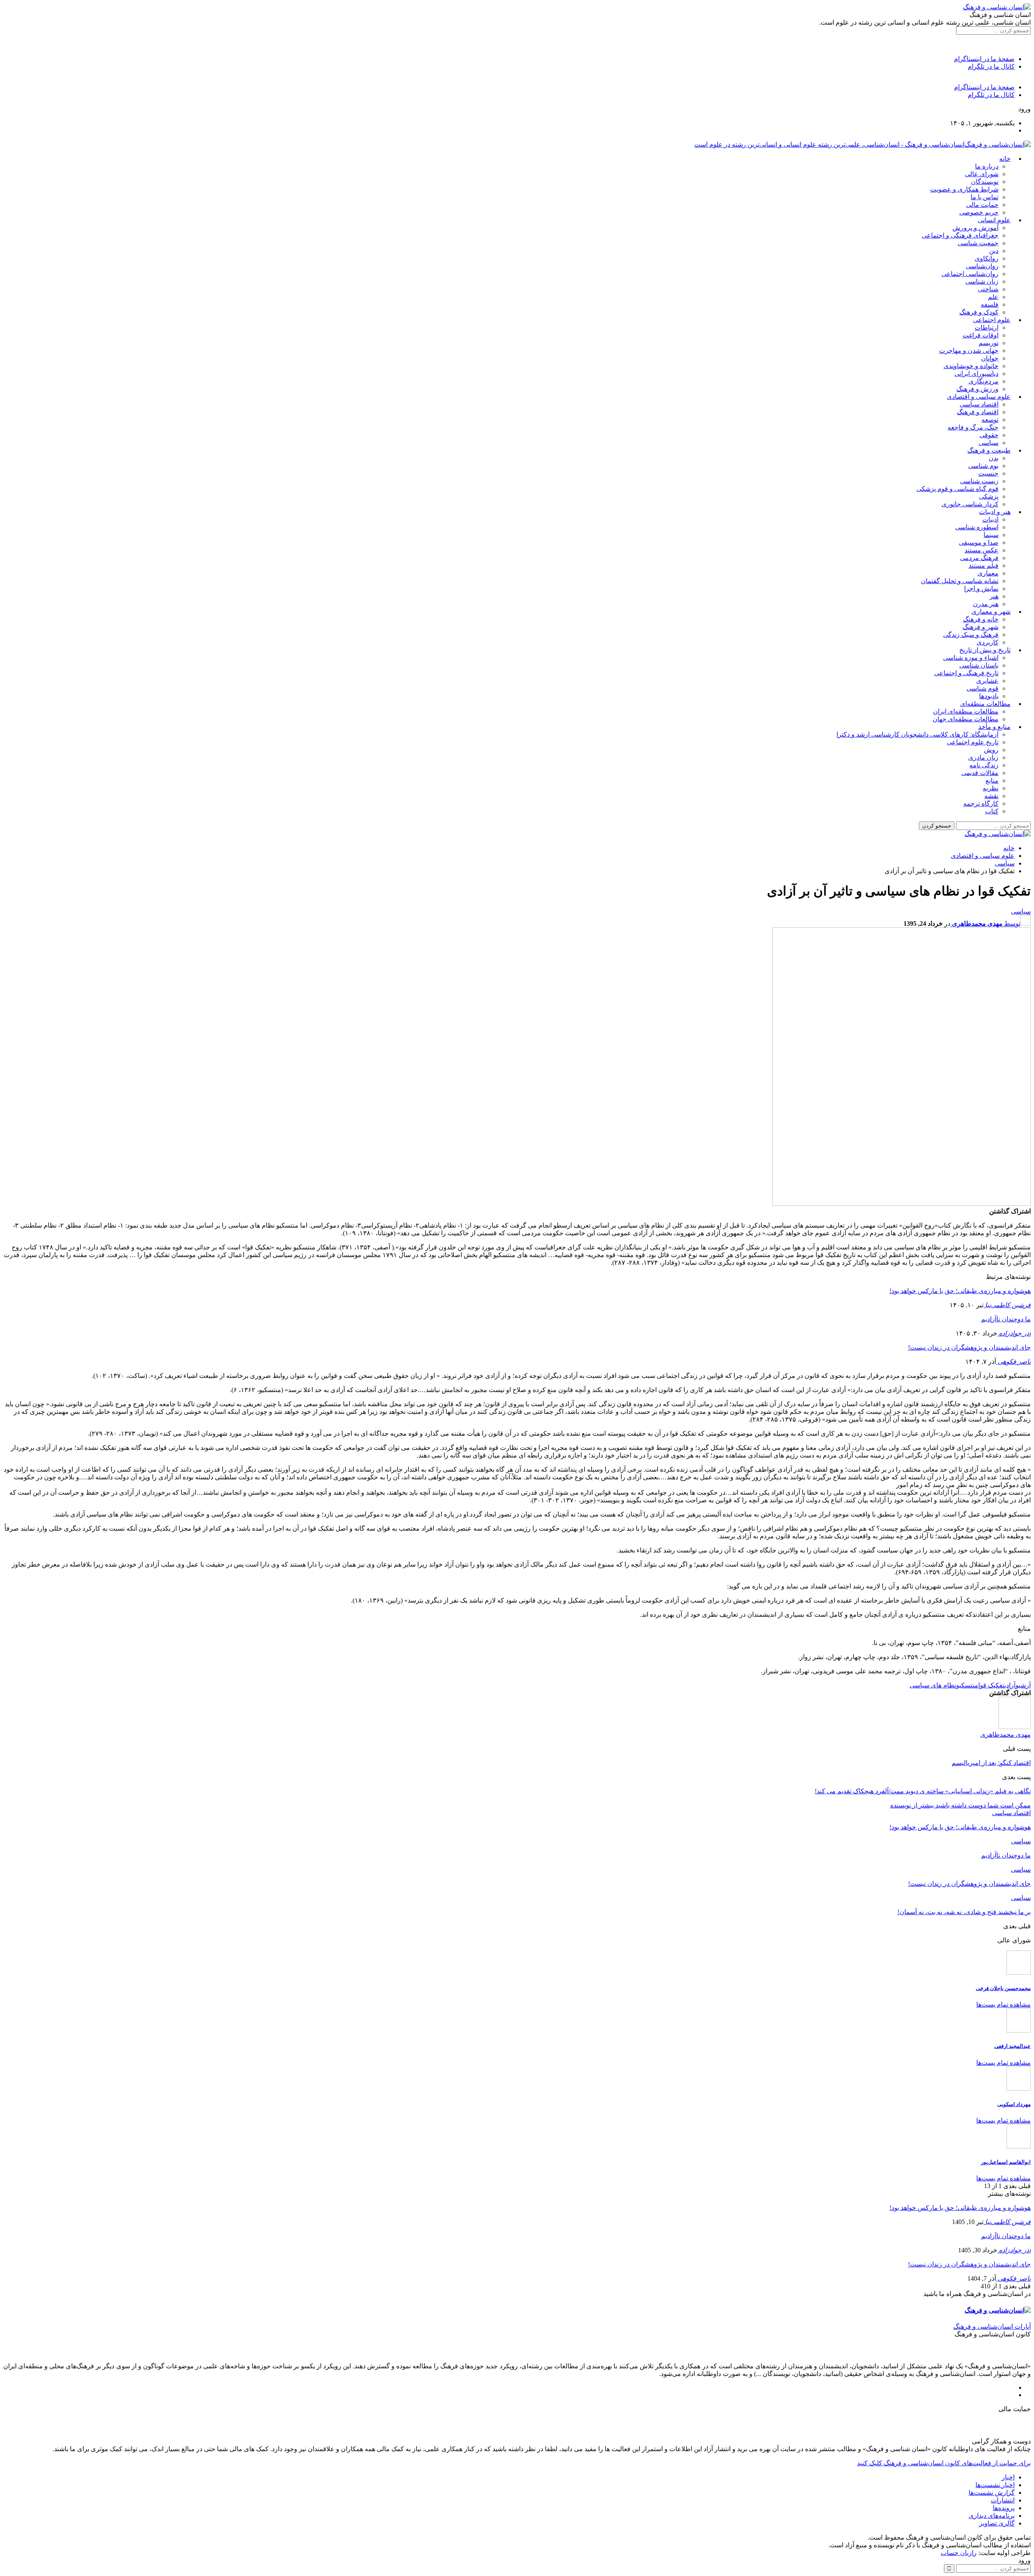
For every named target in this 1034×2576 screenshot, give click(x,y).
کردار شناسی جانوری (970, 504)
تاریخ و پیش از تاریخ (985, 650)
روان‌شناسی (982, 266)
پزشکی (989, 496)
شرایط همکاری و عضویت (964, 189)
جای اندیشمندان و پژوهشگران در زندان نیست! (969, 1347)
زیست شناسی (979, 481)
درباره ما (987, 166)
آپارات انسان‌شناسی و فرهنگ (992, 2326)
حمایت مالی (982, 205)
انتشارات (1003, 2500)
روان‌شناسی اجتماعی (970, 274)
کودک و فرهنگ (979, 312)
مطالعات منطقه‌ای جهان (966, 719)
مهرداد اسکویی (1014, 2104)
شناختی (988, 289)
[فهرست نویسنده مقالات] (1015, 1727)
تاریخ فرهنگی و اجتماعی (966, 673)
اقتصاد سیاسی (979, 404)
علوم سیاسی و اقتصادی (979, 397)
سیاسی (989, 443)
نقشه (991, 796)
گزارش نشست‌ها (992, 2493)
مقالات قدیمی (980, 773)
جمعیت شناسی (978, 243)
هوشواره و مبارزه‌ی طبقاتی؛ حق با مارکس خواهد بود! (960, 1291)
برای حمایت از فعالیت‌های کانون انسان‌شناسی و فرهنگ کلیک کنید (944, 2463)
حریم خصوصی (979, 212)
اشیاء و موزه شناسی (971, 658)
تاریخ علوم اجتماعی (973, 742)
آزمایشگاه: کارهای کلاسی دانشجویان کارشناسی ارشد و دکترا (917, 734)
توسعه (990, 420)
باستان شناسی (979, 665)
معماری (988, 573)
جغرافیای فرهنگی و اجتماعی (960, 235)
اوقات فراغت (980, 335)
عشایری (987, 681)
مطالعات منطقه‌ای (985, 704)
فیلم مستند (984, 566)
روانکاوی (987, 258)
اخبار (1008, 2477)
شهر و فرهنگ (980, 627)
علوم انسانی (994, 220)
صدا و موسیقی (979, 542)
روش (991, 750)
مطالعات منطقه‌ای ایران (966, 711)
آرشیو (1023, 1685)
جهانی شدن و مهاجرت (969, 351)
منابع (992, 780)
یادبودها (989, 696)
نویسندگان (985, 182)
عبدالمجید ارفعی (1013, 2046)
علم (993, 297)
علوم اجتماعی (992, 320)
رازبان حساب (959, 2553)
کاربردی (988, 642)
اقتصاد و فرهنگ (978, 412)
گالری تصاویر (997, 2523)
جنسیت (988, 473)
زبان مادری (983, 757)
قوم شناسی (983, 688)
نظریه (991, 788)
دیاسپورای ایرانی (976, 374)
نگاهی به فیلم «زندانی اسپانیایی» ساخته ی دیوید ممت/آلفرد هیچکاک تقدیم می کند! (923, 1791)
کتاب (992, 811)
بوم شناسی (983, 466)
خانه (1005, 159)
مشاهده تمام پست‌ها (1004, 2004)
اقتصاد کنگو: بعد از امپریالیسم (991, 1763)
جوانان (990, 358)
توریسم (989, 343)
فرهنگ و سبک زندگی (971, 635)
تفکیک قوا (991, 1685)
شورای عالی (982, 174)
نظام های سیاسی (933, 1685)
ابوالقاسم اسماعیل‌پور (1006, 2162)
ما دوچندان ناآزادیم (1006, 1319)
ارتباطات (987, 328)
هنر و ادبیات (995, 512)
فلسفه (990, 304)
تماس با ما (985, 197)
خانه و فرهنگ (981, 619)
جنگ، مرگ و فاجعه (973, 427)
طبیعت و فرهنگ (989, 450)
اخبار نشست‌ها (995, 2485)
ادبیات (990, 519)
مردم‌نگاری (984, 381)
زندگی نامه (984, 765)
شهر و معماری (991, 612)
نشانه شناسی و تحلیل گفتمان (960, 581)
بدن (994, 458)
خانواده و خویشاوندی (971, 366)
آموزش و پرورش (975, 228)
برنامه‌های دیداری (992, 2516)
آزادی (1010, 1685)
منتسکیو (967, 1685)
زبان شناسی (982, 281)
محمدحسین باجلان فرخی (1003, 1988)
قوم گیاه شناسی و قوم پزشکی (957, 489)
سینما (991, 535)
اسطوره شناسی (977, 527)
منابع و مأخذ (994, 727)
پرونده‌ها (1004, 2508)
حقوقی (989, 435)
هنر (994, 596)
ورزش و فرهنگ (977, 389)
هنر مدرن (986, 604)
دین (994, 251)
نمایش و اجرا (981, 589)
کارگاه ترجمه (981, 804)
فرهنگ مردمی (979, 558)
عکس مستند (981, 550)
